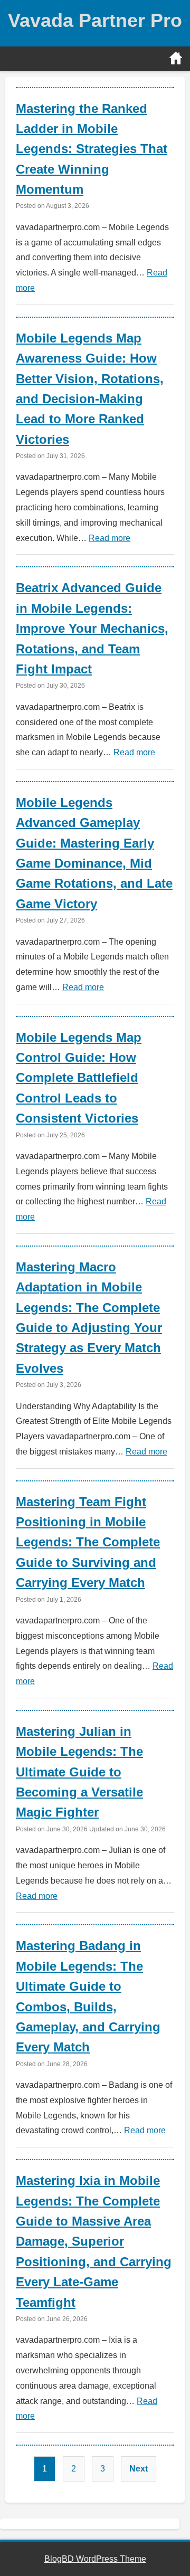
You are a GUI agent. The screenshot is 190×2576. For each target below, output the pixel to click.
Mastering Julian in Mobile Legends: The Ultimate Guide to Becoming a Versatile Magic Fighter (79, 1772)
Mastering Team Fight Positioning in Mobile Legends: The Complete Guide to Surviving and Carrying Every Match (88, 1542)
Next (139, 2469)
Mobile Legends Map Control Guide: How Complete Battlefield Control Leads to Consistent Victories (79, 1078)
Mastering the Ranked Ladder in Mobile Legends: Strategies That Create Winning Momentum (92, 149)
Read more (110, 538)
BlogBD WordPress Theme (95, 2559)
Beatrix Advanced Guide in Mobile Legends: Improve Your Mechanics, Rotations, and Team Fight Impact (92, 628)
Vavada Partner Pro (95, 20)
